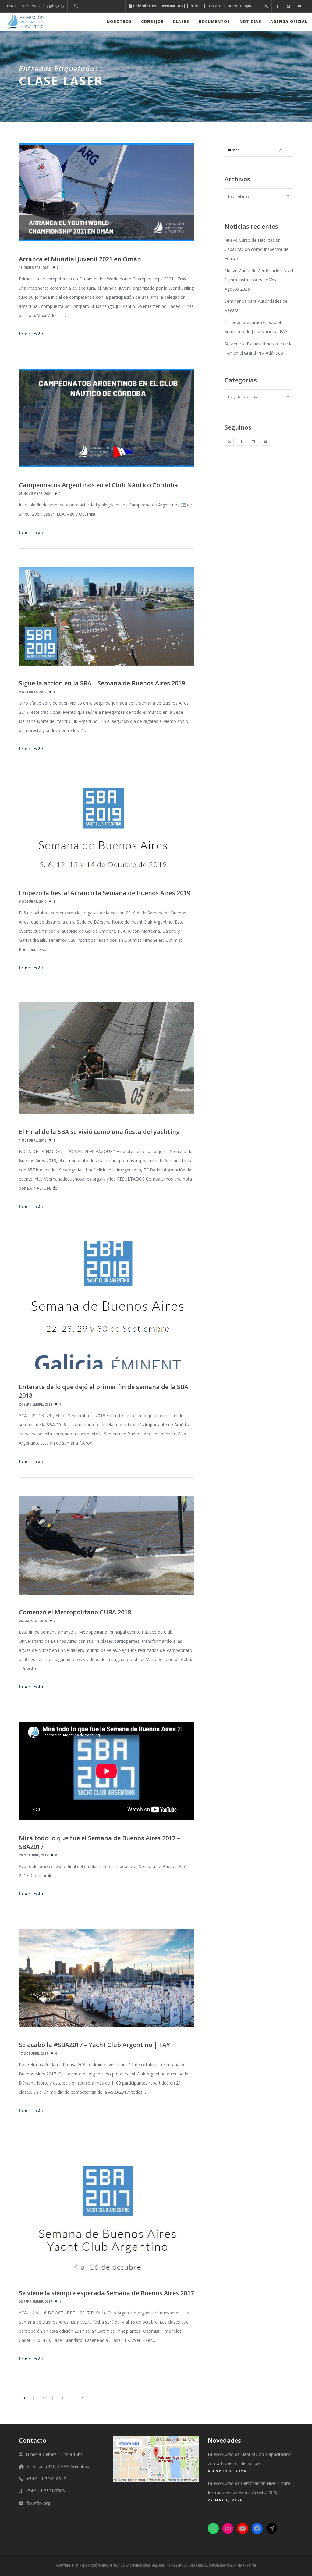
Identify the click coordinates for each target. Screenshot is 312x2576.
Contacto (215, 6)
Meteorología (239, 6)
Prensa (196, 6)
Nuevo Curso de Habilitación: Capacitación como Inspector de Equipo (257, 249)
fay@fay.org (38, 2503)
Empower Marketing (238, 2565)
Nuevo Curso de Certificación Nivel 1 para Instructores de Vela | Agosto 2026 (259, 280)
